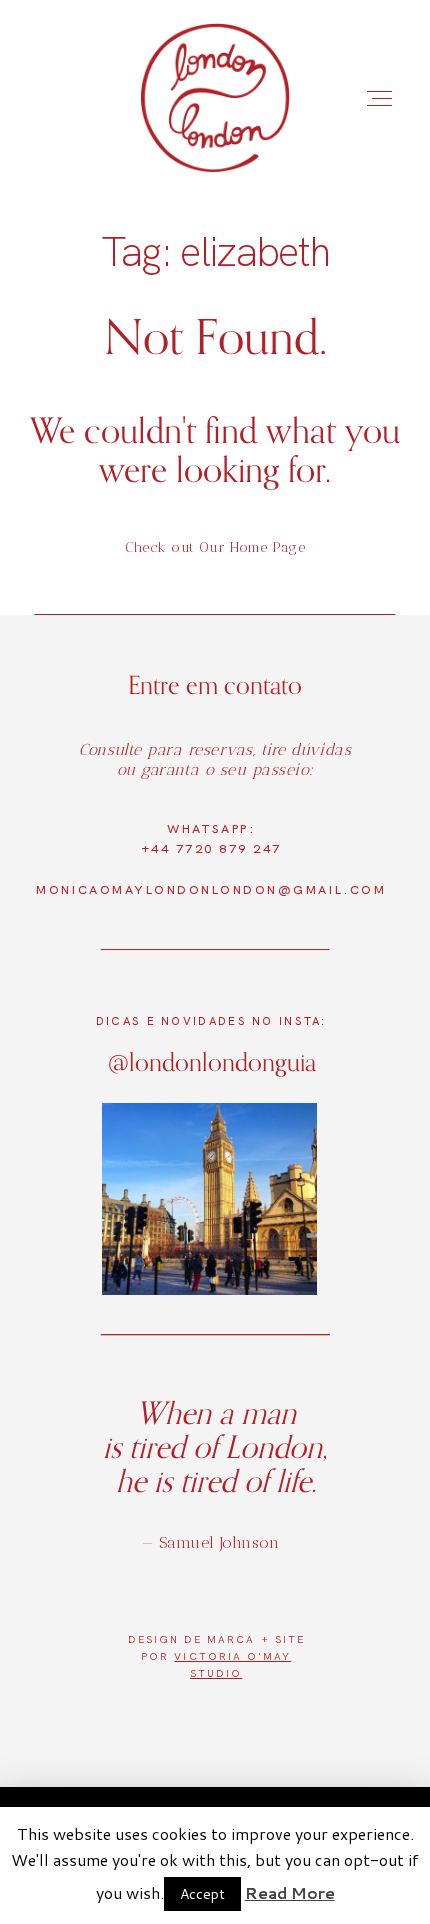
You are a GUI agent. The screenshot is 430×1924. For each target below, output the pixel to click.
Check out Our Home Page (215, 547)
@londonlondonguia (212, 1061)
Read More (290, 1892)
